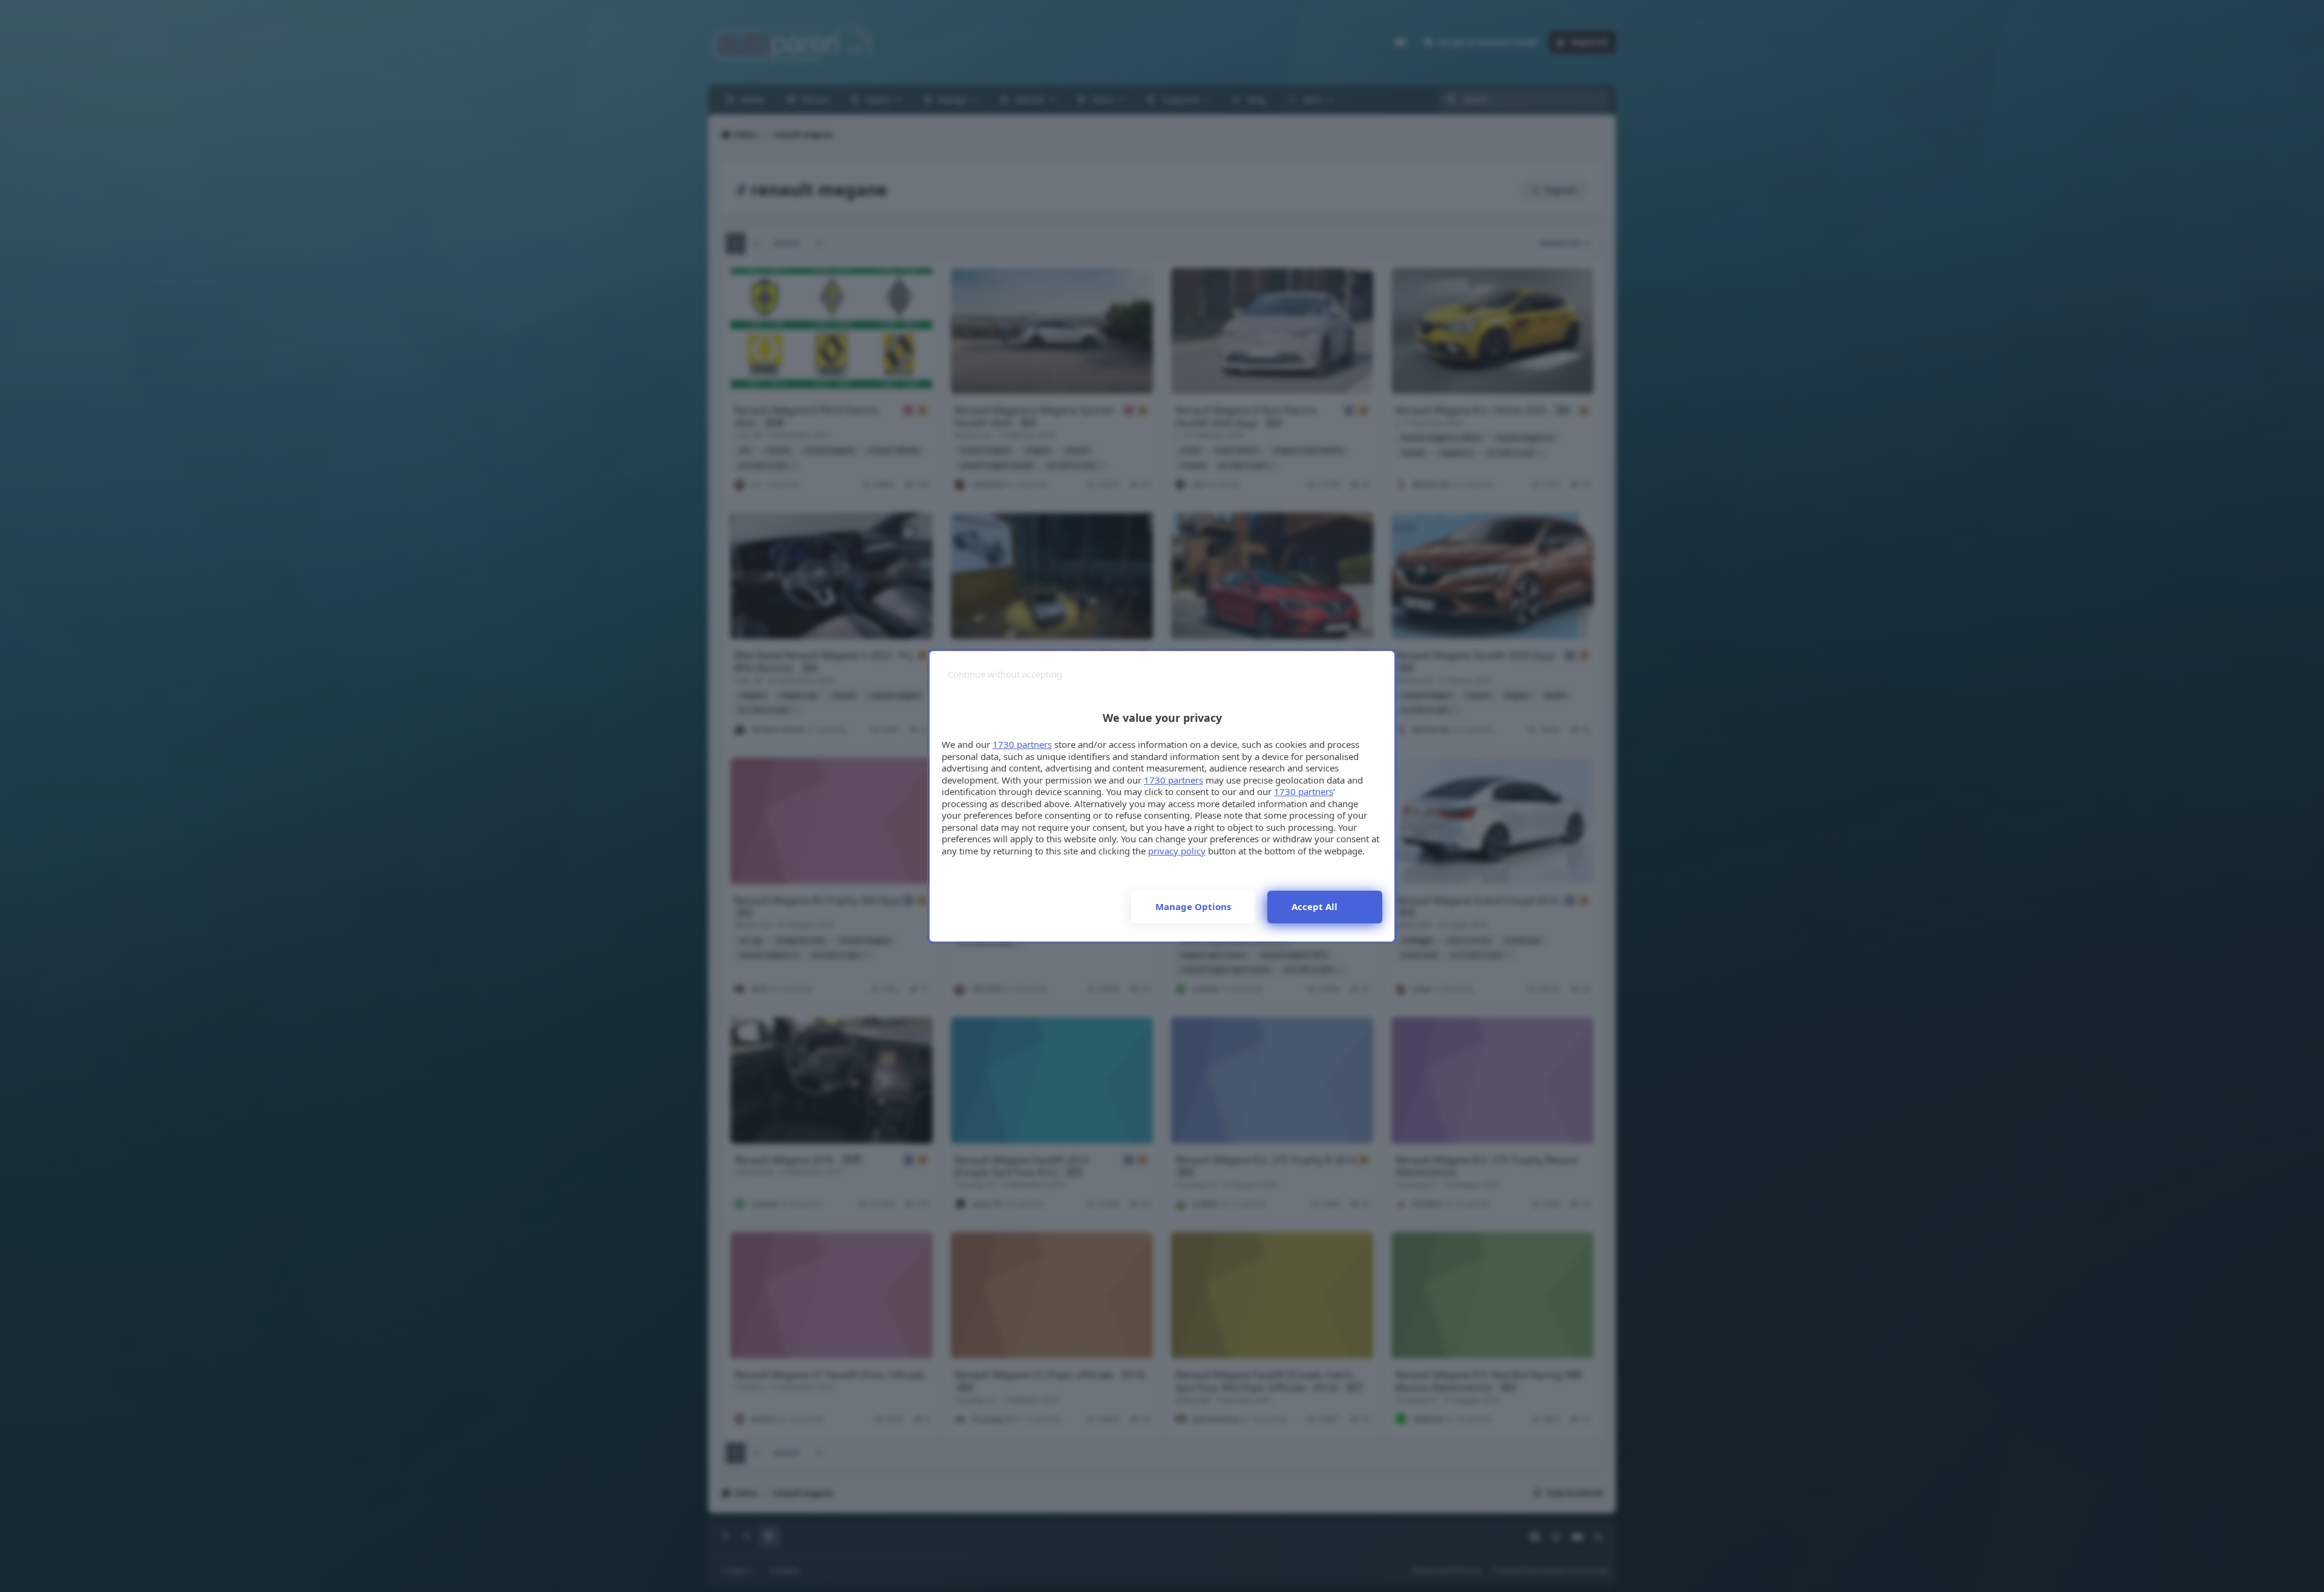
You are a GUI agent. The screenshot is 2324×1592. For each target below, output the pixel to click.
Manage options (1193, 906)
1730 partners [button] (1022, 744)
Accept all (1315, 906)
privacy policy (1177, 851)
